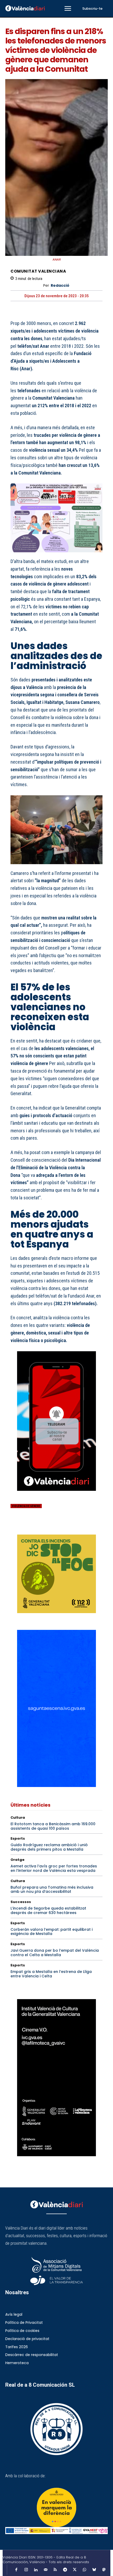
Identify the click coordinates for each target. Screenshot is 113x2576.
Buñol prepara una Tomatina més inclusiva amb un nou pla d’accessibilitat (52, 1890)
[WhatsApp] (52, 1527)
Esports (18, 1838)
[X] (28, 1527)
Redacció (60, 286)
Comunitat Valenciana (38, 271)
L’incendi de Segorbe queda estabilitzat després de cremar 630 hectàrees (48, 1910)
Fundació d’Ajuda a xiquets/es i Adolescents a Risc (51, 361)
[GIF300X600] (56, 1786)
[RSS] (55, 2570)
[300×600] (56, 2078)
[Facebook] (16, 1527)
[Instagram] (26, 2570)
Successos (21, 1902)
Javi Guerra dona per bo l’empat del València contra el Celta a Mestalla (55, 1953)
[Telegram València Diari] (56, 1495)
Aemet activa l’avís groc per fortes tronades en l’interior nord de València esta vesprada (54, 1868)
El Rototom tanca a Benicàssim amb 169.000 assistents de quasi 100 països (53, 1826)
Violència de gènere (26, 1506)
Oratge (17, 1860)
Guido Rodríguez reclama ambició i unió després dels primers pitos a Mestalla (49, 1847)
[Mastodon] (104, 2570)
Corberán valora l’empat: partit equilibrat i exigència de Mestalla (52, 1932)
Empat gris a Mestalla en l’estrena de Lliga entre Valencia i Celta (51, 1974)
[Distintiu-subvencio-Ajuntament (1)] (56, 2507)
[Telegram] (65, 2570)
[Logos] (56, 2531)
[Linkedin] (36, 2570)
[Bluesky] (94, 2570)
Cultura (18, 1817)
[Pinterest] (40, 1527)
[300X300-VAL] (56, 1574)
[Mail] (45, 2570)
